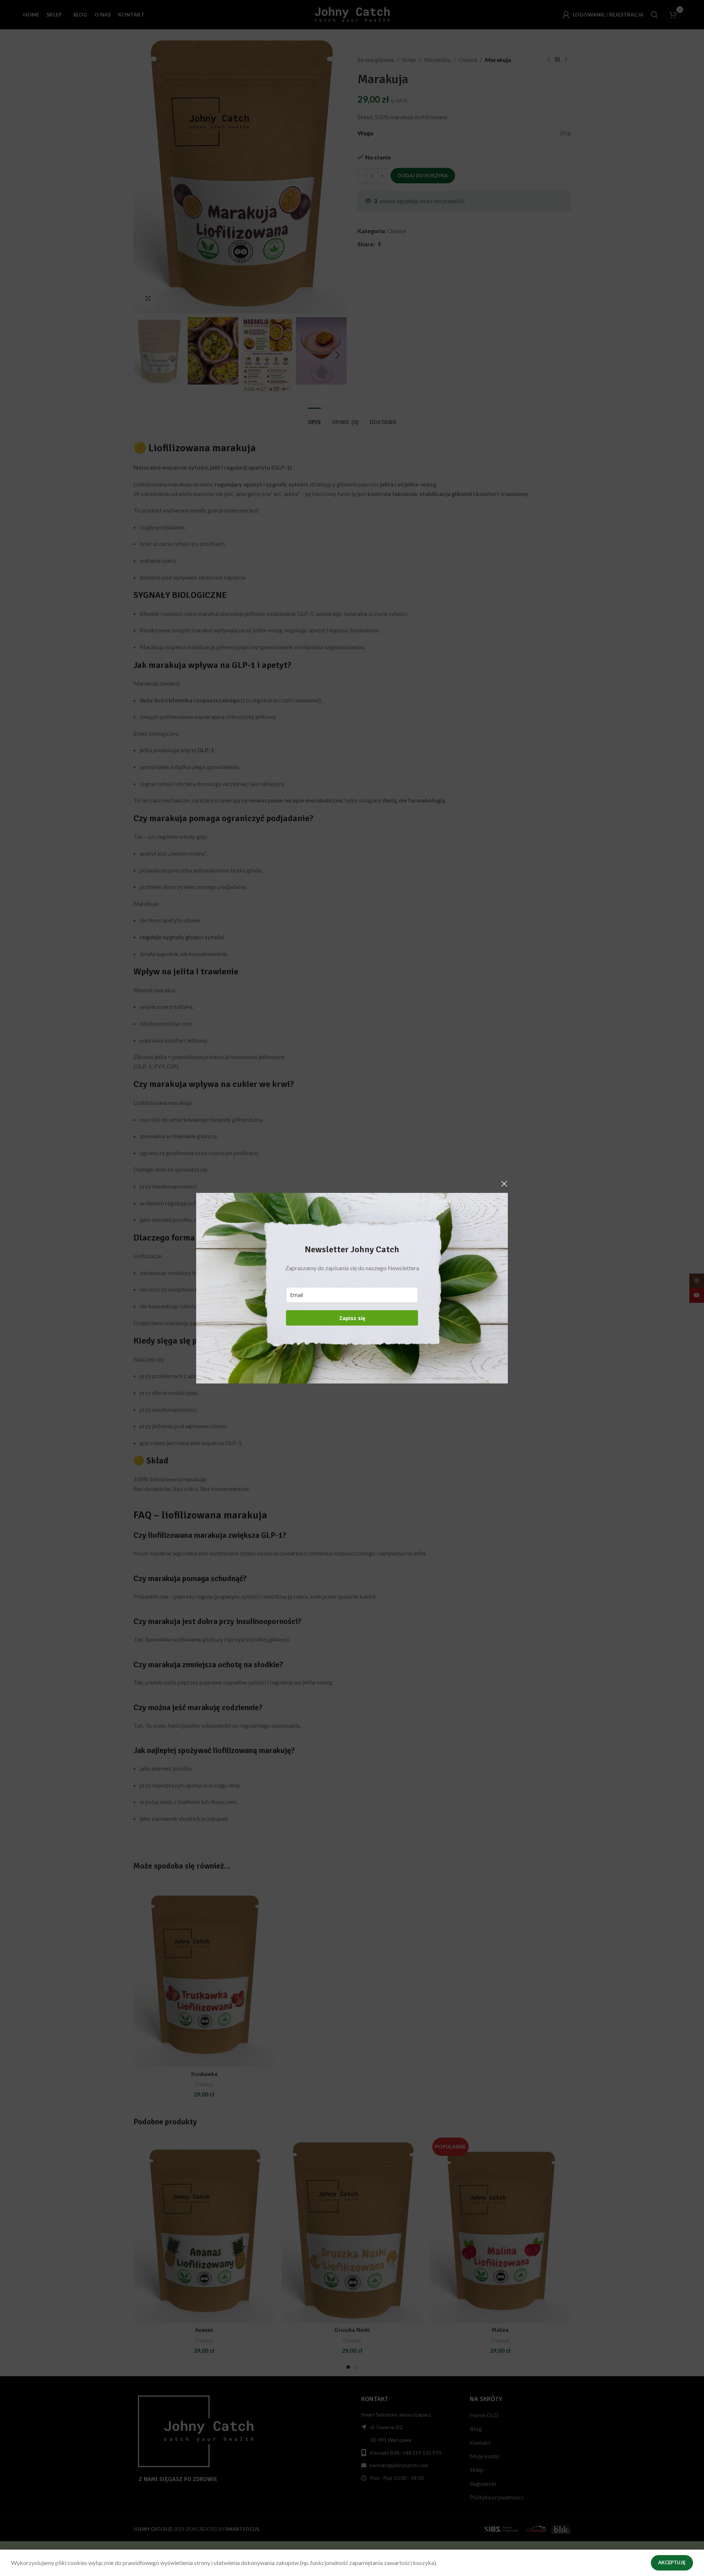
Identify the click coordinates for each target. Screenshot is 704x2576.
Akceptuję (672, 2562)
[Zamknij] (504, 1184)
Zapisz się (352, 1318)
